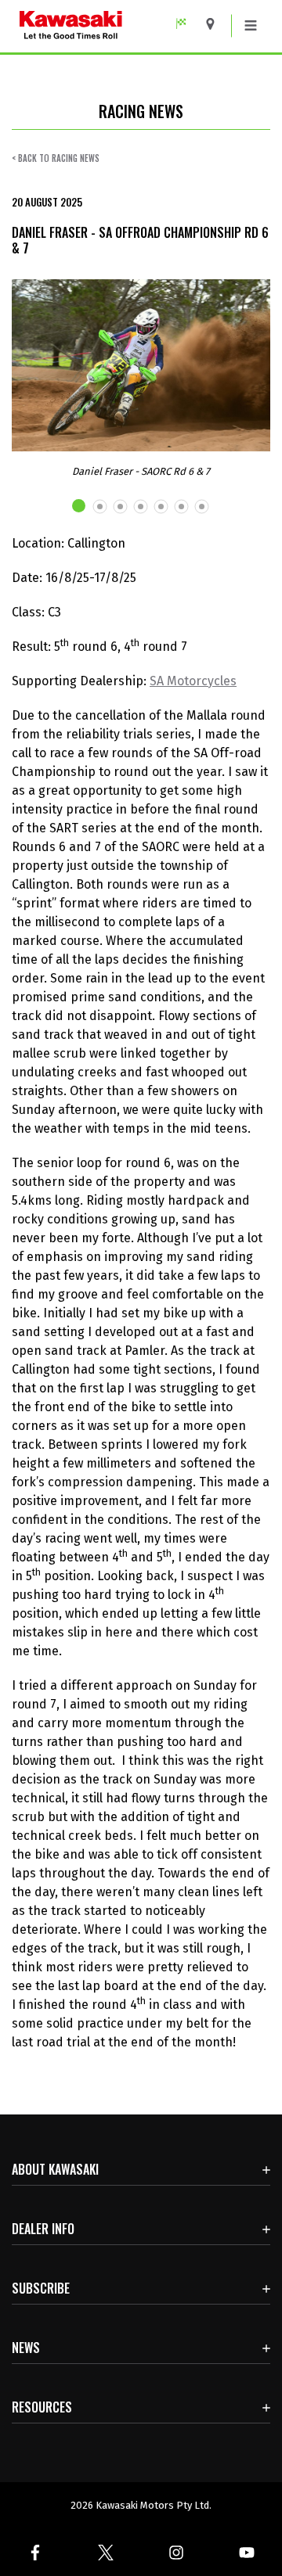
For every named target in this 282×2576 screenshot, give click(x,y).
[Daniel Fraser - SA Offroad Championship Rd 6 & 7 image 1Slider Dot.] (80, 506)
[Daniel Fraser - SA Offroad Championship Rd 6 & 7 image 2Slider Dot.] (100, 507)
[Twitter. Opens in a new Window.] (106, 2553)
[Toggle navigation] (251, 26)
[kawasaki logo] (106, 26)
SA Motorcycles (193, 681)
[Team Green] (187, 24)
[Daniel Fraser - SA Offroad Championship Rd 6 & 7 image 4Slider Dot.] (141, 507)
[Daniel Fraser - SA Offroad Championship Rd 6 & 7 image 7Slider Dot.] (202, 507)
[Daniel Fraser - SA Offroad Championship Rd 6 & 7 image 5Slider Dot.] (161, 507)
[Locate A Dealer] (216, 24)
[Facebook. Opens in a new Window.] (35, 2553)
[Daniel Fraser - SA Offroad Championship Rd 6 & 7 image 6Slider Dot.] (182, 507)
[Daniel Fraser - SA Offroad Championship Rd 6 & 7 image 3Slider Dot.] (121, 507)
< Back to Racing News (56, 158)
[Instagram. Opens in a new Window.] (176, 2553)
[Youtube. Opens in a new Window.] (247, 2553)
